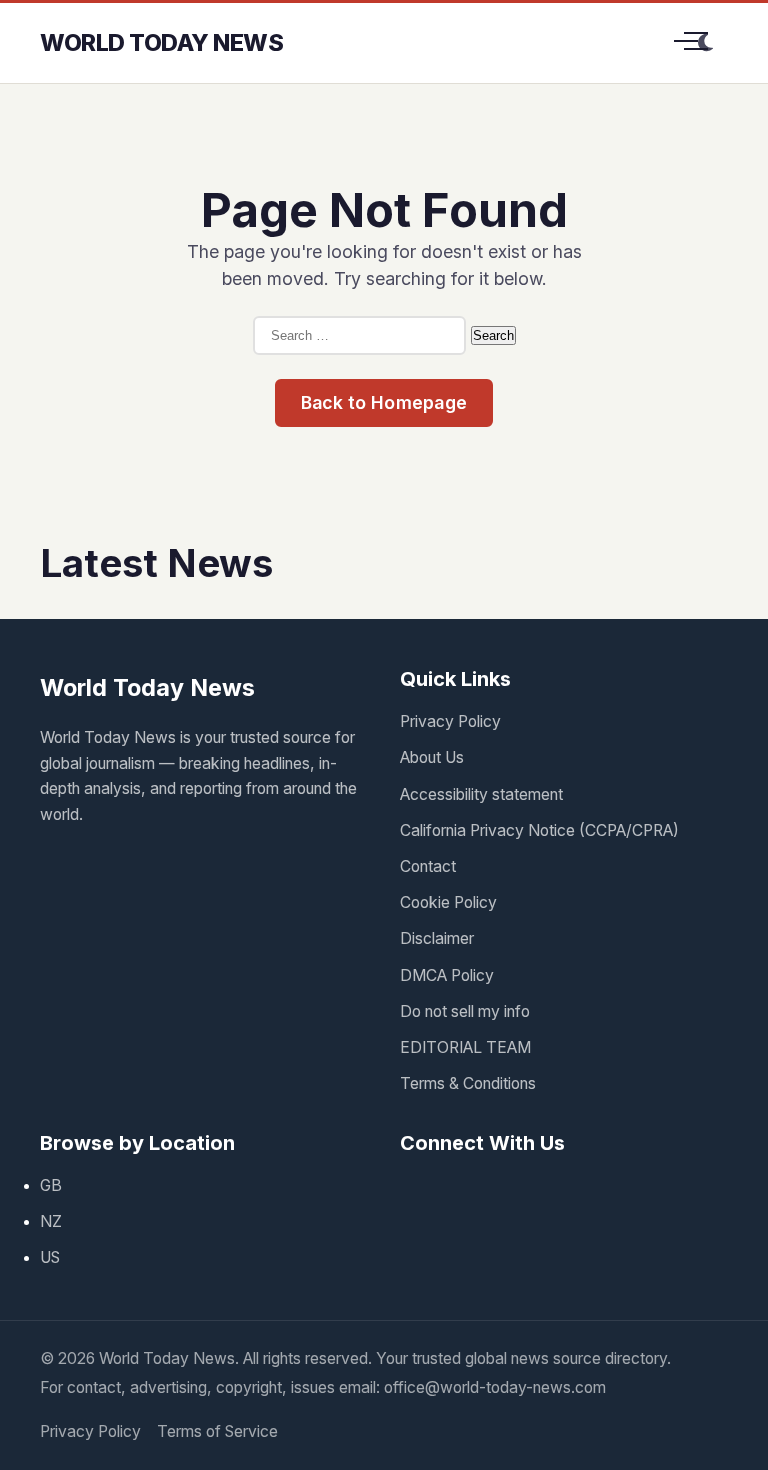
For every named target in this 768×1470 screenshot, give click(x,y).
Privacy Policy (450, 721)
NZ (51, 1221)
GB (51, 1185)
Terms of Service (217, 1431)
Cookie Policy (448, 902)
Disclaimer (437, 938)
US (50, 1257)
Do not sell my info (465, 1011)
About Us (432, 757)
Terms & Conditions (468, 1083)
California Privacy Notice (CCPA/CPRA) (539, 830)
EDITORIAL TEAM (465, 1047)
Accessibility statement (481, 794)
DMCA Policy (447, 975)
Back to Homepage (384, 402)
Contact (428, 866)
